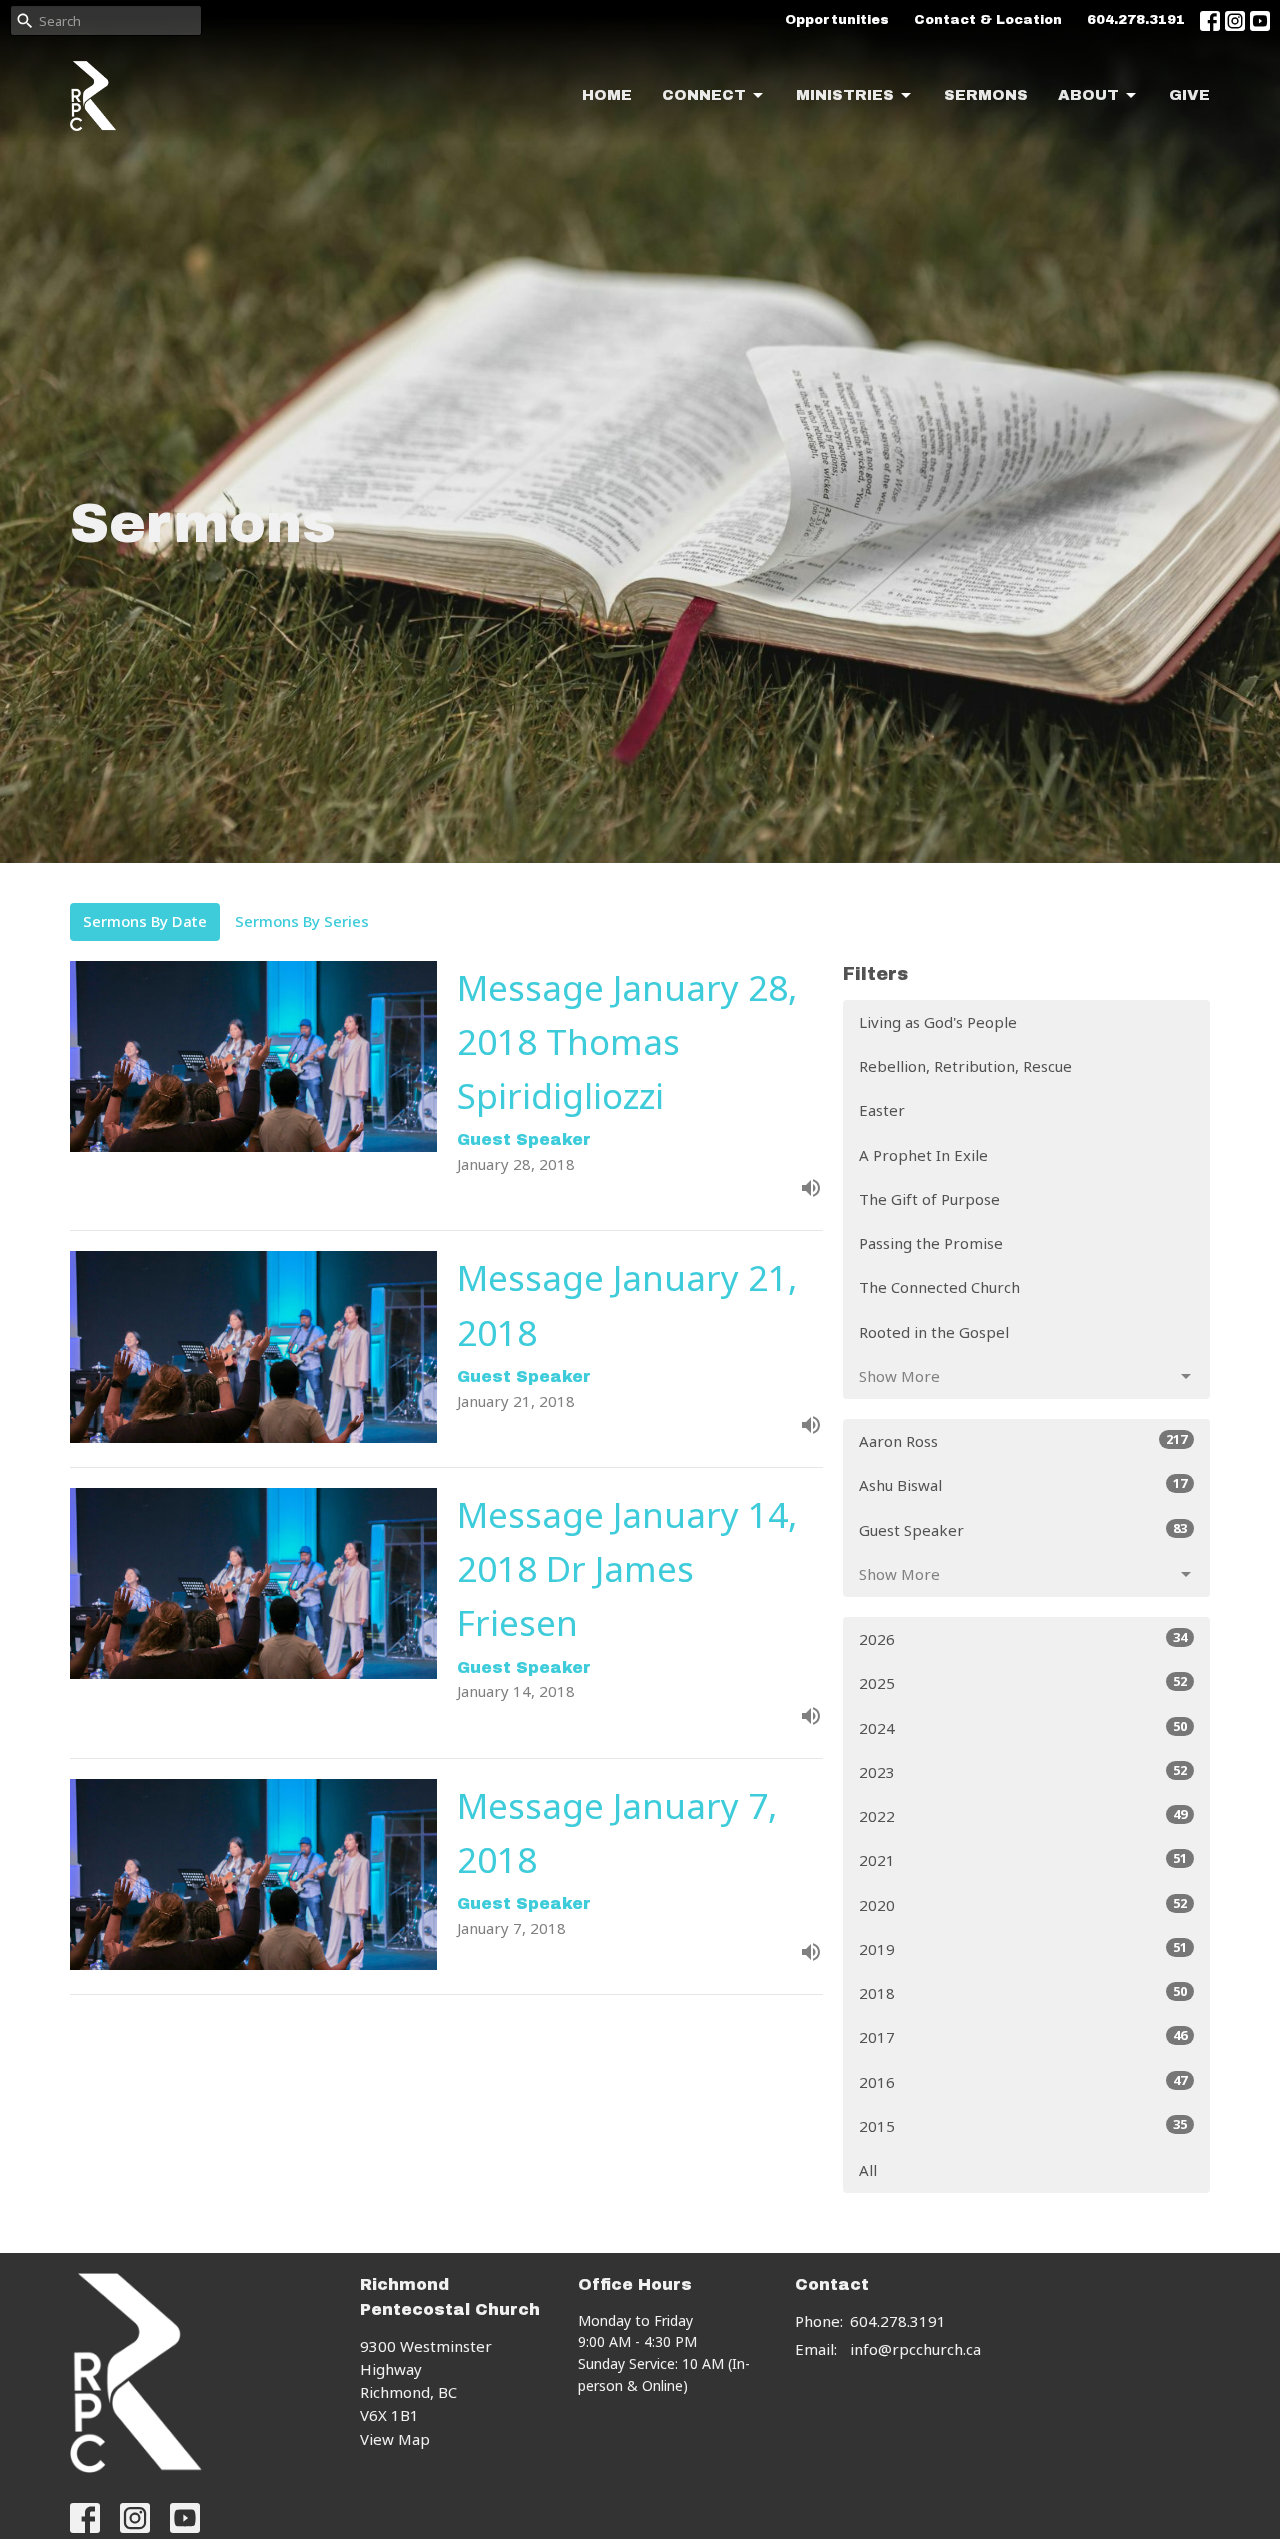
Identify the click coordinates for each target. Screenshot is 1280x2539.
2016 (1023, 2081)
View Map (395, 2439)
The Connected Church (939, 1287)
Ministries (845, 95)
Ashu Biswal (1023, 1484)
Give (1189, 95)
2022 (1023, 1815)
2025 (1023, 1682)
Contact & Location (988, 20)
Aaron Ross (1023, 1440)
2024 (1023, 1727)
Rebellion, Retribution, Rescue (965, 1066)
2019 (1023, 1948)
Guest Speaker (1023, 1529)
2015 (1023, 2125)
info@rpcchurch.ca (915, 2349)
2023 (1023, 1771)
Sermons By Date (145, 921)
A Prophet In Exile (923, 1155)
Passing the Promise (931, 1243)
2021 (1023, 1859)
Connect (704, 95)
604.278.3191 (1136, 20)
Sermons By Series (302, 921)
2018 (1023, 1992)
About (1088, 95)
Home (607, 95)
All (868, 2170)
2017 (1023, 2036)
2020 (1023, 1904)
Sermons (986, 95)
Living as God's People (938, 1022)
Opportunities (837, 20)
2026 (1023, 1638)
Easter (882, 1110)
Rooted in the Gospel (934, 1332)
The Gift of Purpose (929, 1199)
